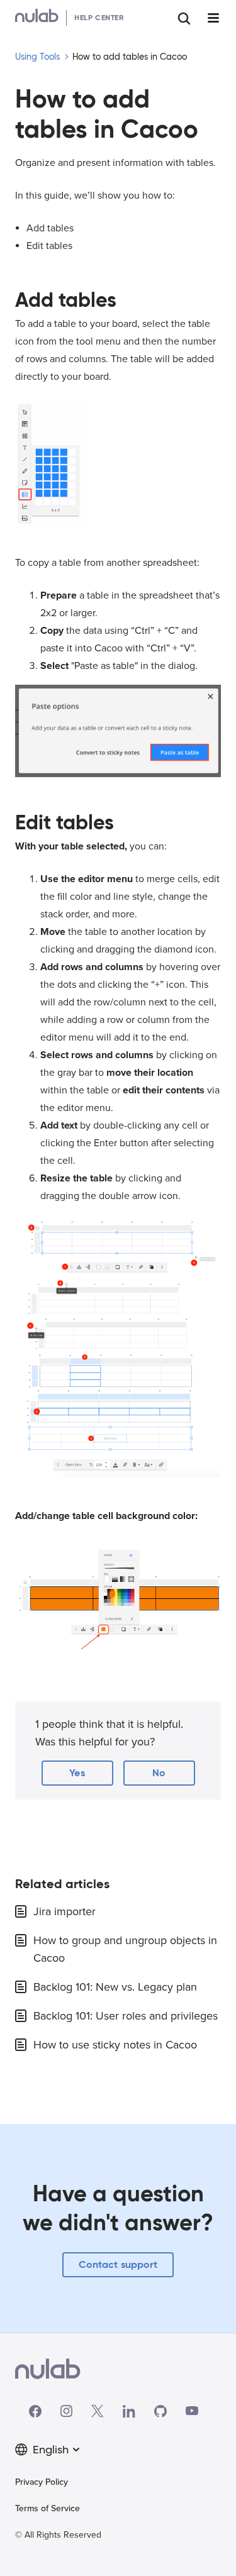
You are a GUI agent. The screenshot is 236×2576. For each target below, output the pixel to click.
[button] (77, 1773)
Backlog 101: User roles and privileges (126, 2016)
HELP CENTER (99, 17)
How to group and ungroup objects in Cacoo (125, 1949)
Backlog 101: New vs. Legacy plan (115, 1987)
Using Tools (37, 57)
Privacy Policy (42, 2482)
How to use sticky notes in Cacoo (115, 2045)
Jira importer (65, 1911)
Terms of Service (48, 2508)
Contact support (118, 2264)
